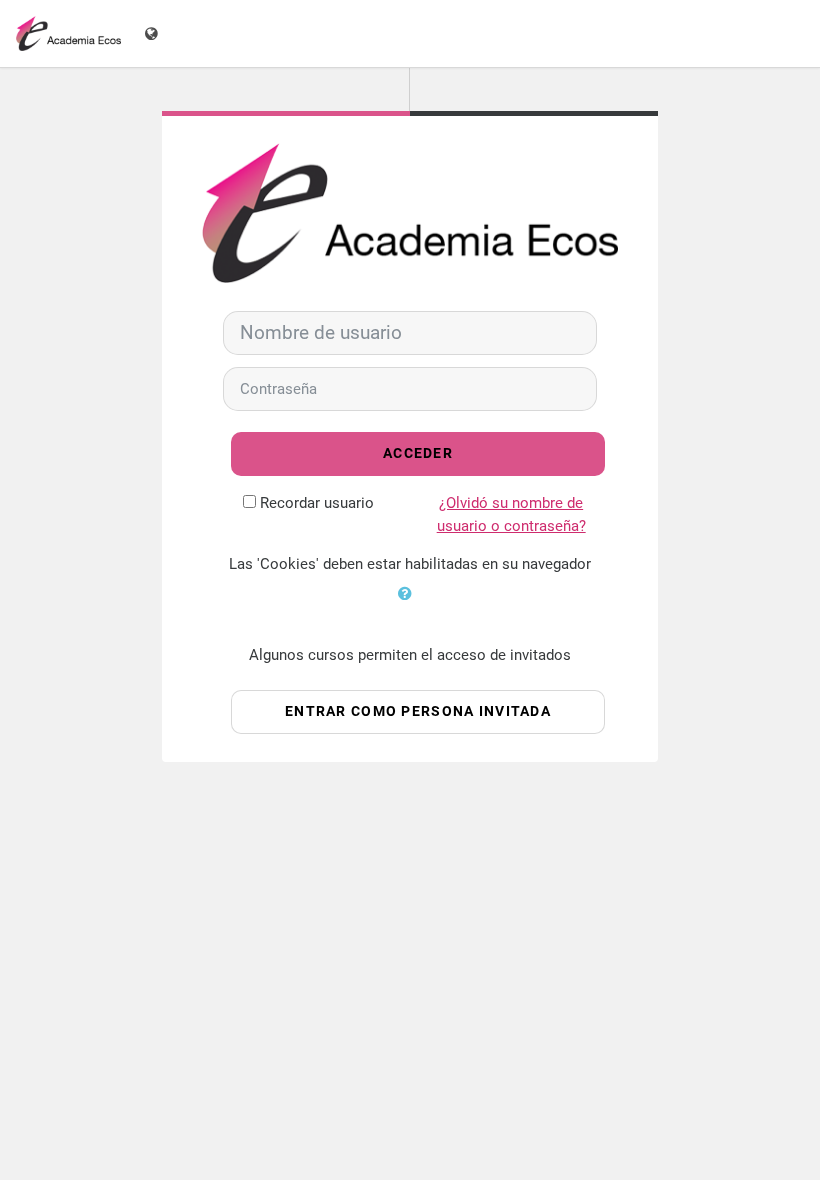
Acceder (418, 453)
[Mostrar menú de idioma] (153, 33)
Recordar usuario (317, 503)
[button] (410, 606)
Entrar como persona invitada (418, 711)
